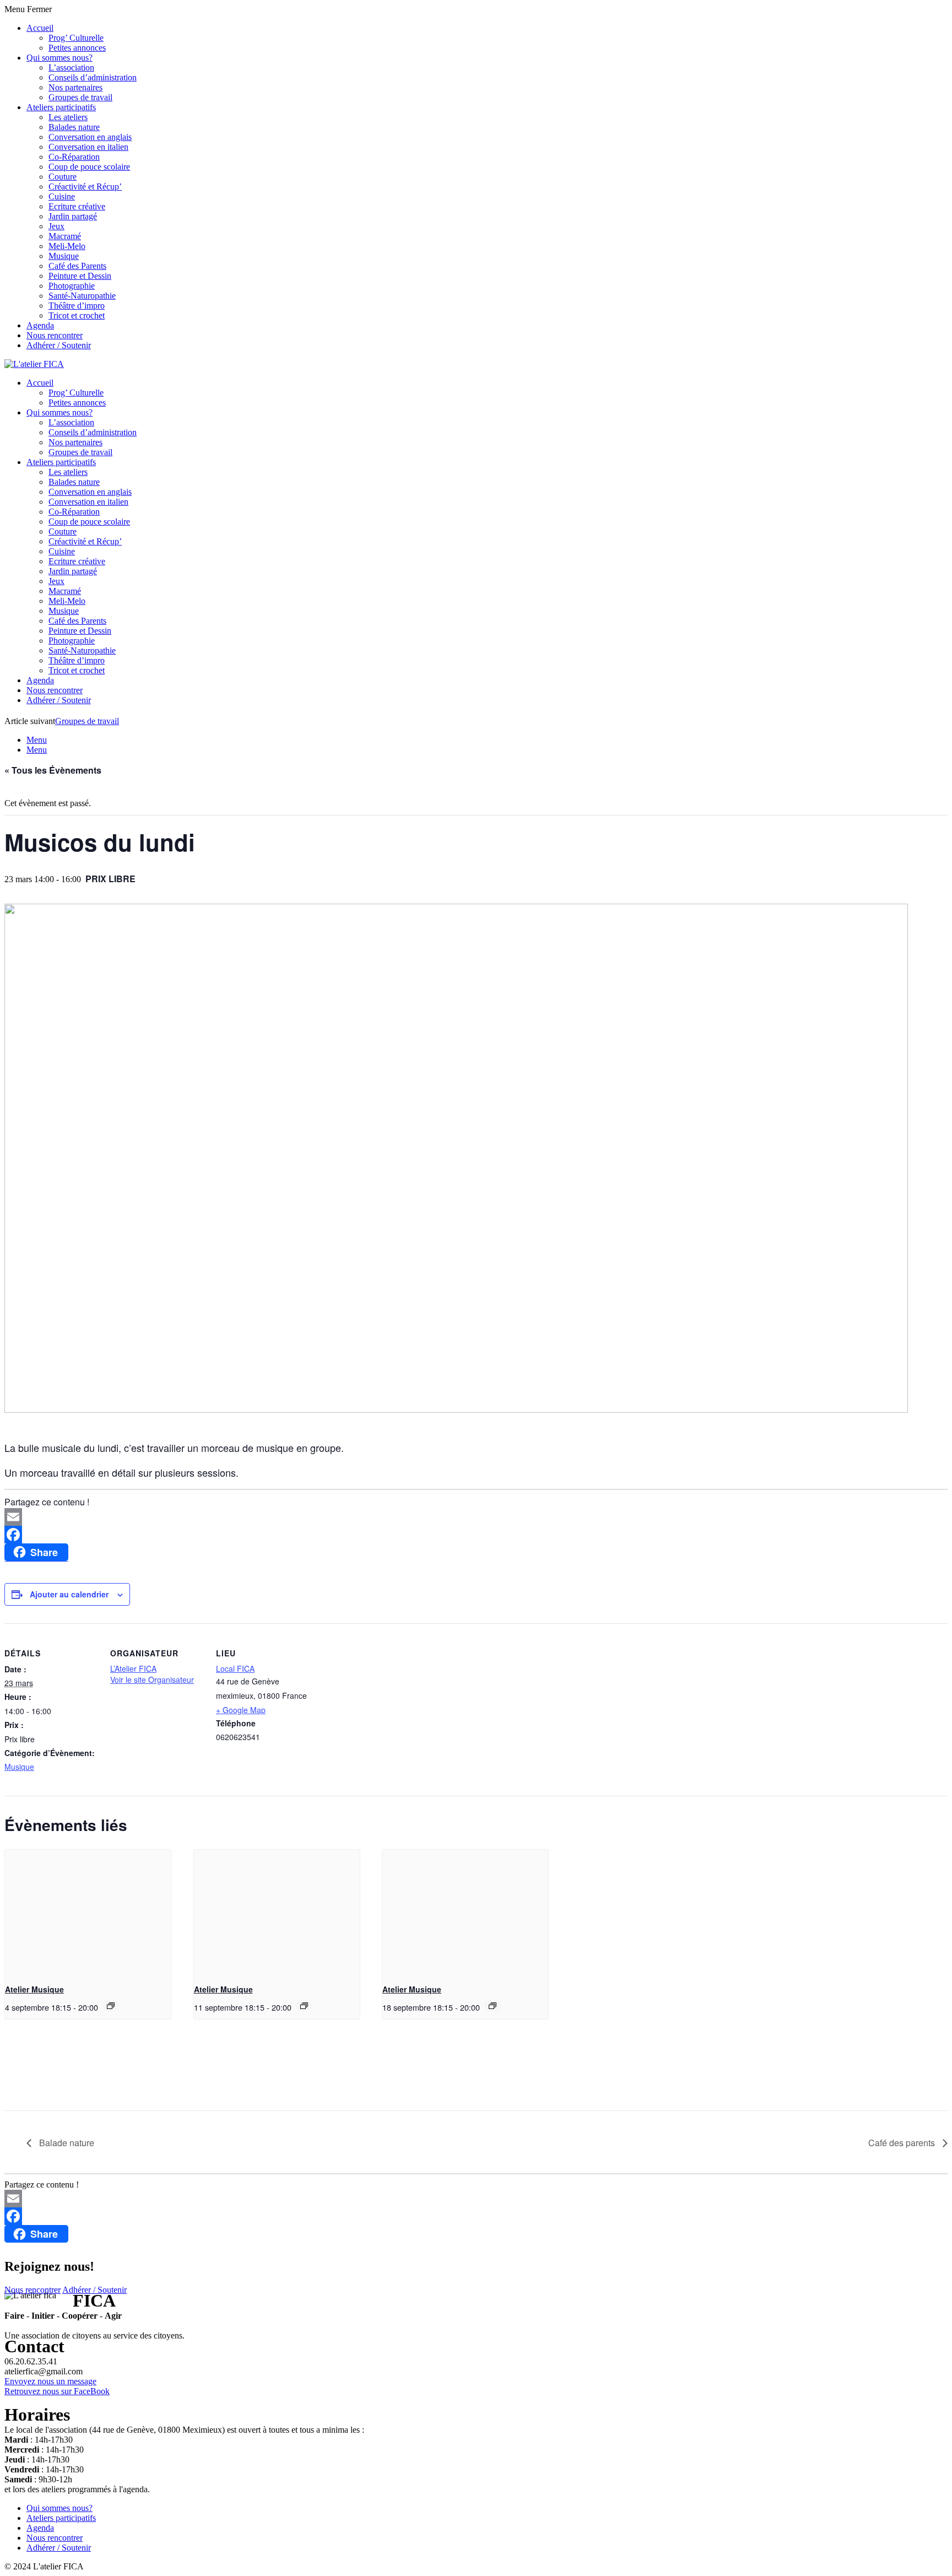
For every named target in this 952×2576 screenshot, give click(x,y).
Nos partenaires (75, 87)
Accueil (40, 28)
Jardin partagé (73, 216)
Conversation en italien (88, 147)
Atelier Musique (34, 1989)
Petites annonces (77, 48)
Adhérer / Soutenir (59, 345)
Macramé (65, 236)
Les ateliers (68, 117)
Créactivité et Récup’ (85, 187)
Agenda (40, 325)
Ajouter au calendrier (69, 1594)
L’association (71, 67)
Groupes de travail (80, 97)
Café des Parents (77, 266)
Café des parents (903, 2143)
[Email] (476, 1517)
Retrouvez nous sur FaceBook (57, 2391)
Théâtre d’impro (77, 306)
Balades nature (74, 127)
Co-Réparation (74, 157)
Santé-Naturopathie (82, 296)
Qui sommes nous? (59, 58)
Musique (64, 256)
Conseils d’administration (93, 77)
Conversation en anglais (90, 137)
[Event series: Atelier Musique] (111, 2006)
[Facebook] (476, 1535)
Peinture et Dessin (80, 276)
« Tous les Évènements (53, 770)
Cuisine (62, 196)
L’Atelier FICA (133, 1668)
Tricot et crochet (77, 315)
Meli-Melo (67, 246)
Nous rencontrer (55, 335)
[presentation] (88, 1912)
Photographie (72, 286)
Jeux (56, 226)
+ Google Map (241, 1710)
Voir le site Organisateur (152, 1679)
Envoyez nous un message (50, 2381)
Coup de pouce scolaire (89, 167)
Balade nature (66, 2143)
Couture (63, 177)
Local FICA (235, 1668)
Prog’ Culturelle (76, 38)
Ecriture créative (77, 206)
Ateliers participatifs (61, 107)
